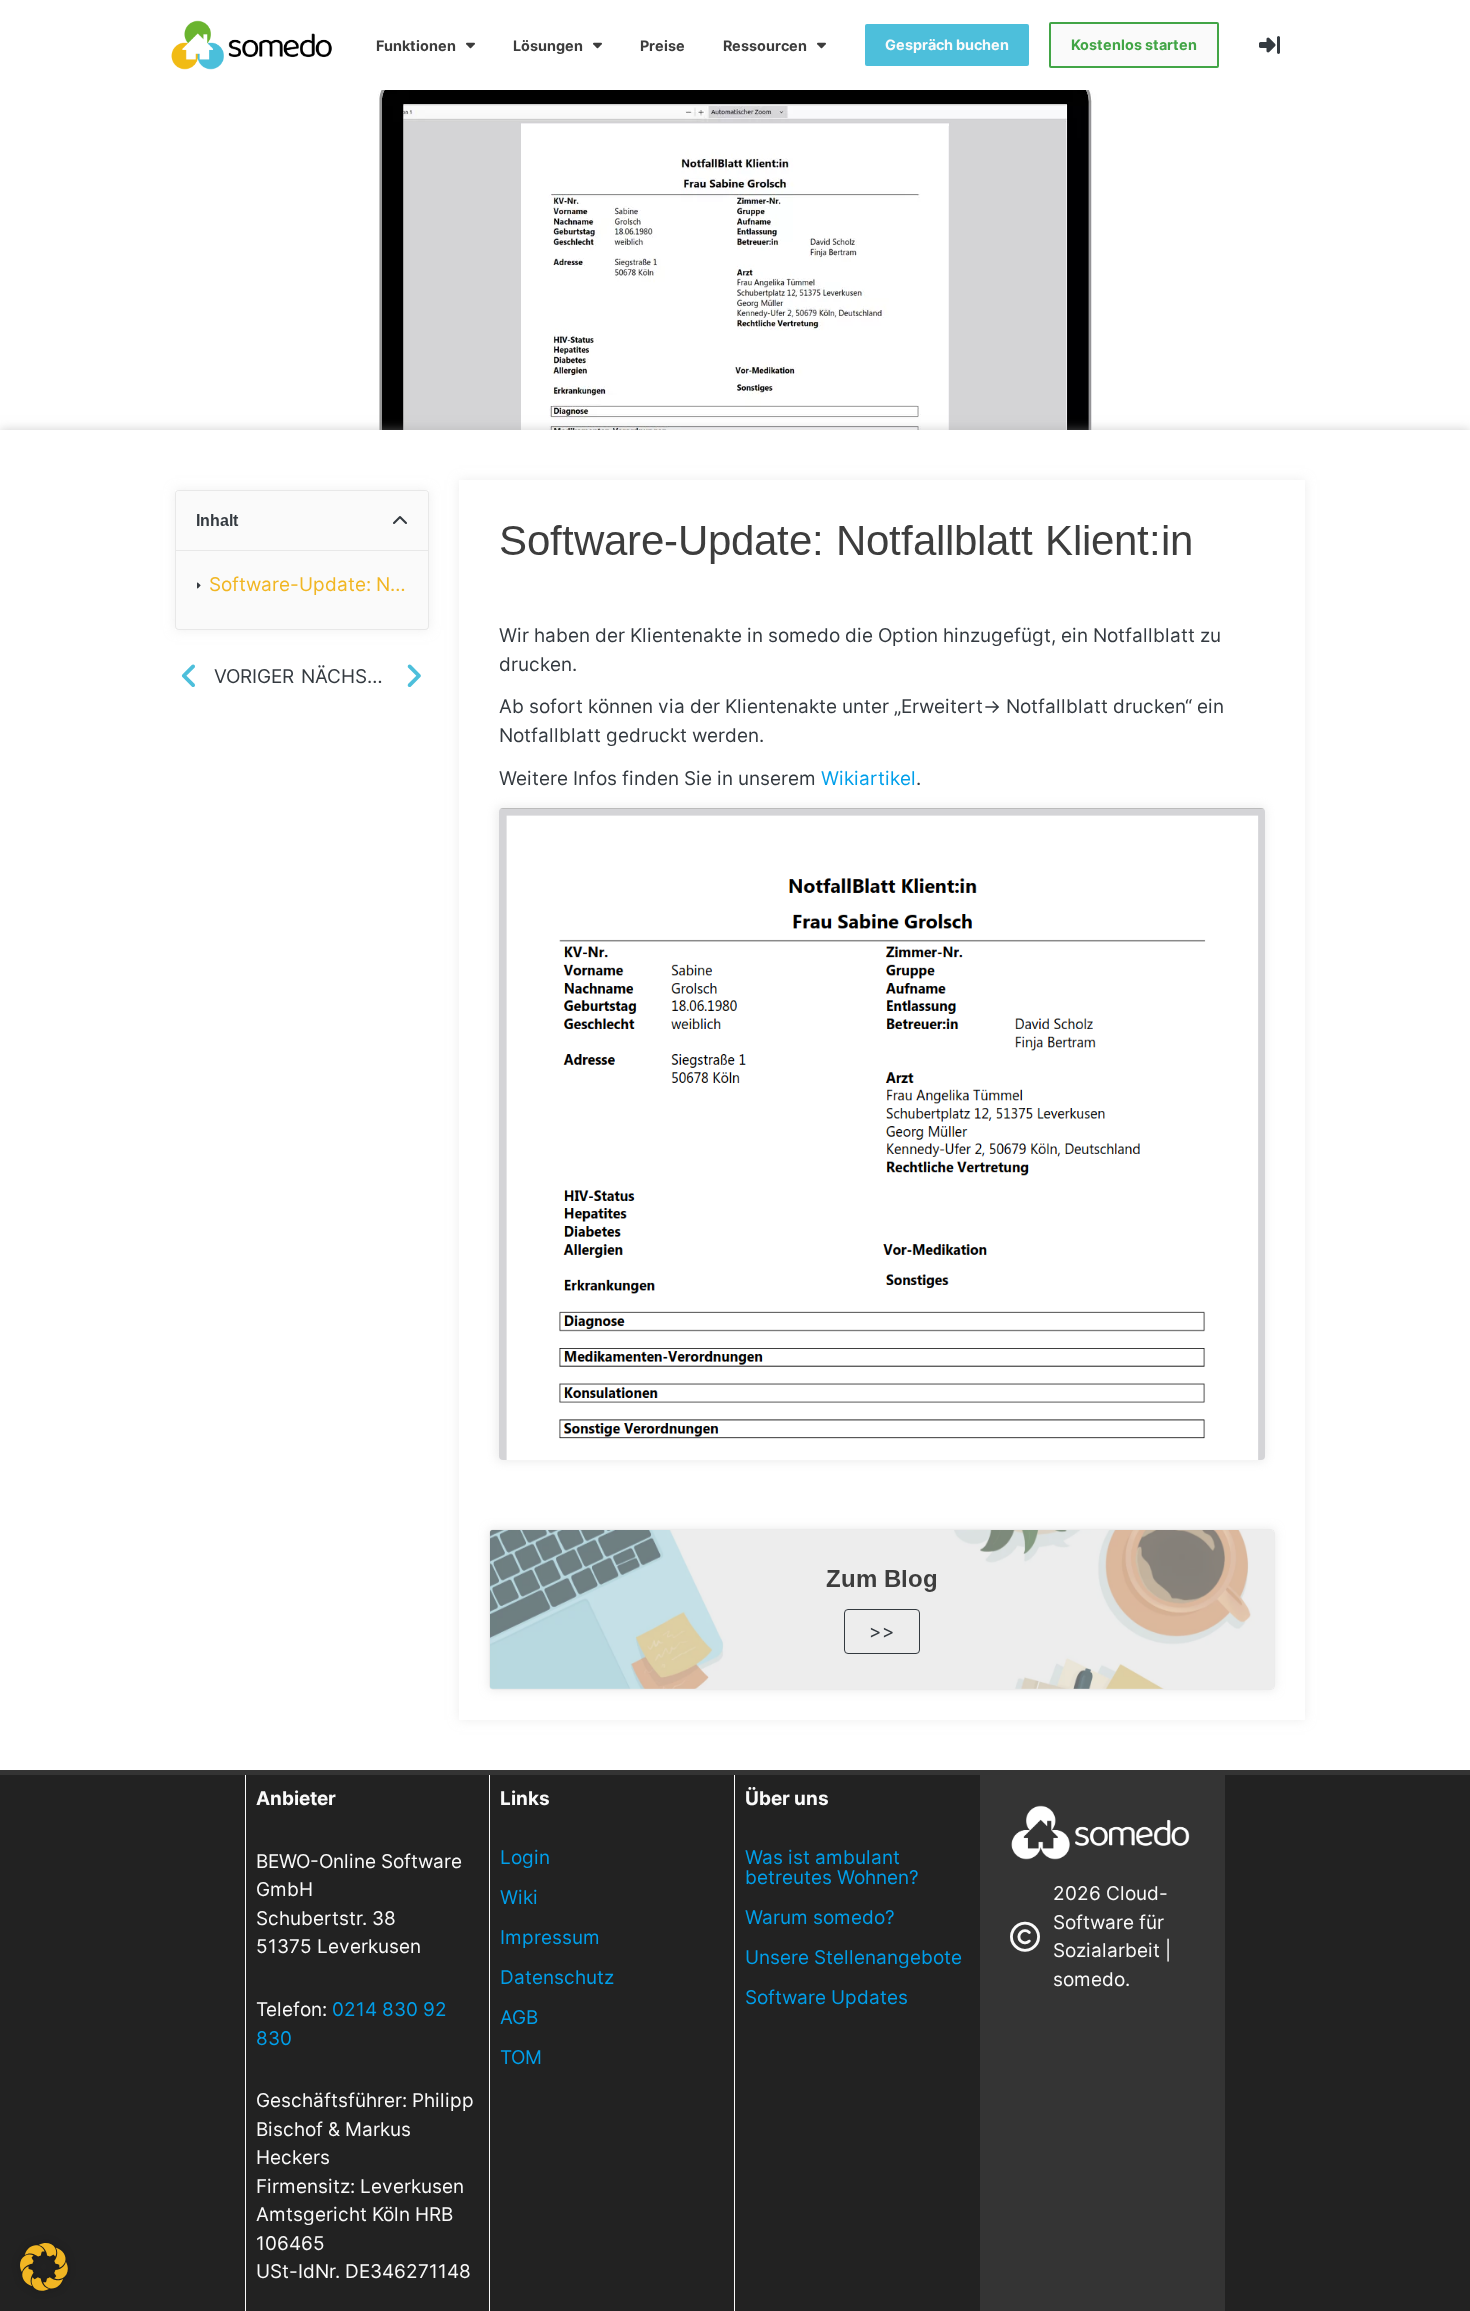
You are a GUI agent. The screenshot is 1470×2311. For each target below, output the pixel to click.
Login (525, 1857)
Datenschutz (557, 1977)
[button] (400, 521)
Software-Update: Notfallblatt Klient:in (308, 584)
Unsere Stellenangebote (853, 1957)
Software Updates (826, 1997)
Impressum (550, 1937)
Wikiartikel (868, 778)
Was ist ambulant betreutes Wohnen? (832, 1867)
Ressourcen (765, 45)
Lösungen (548, 45)
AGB (519, 2017)
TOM (521, 2057)
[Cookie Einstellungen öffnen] (44, 2284)
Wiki (519, 1897)
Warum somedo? (820, 1917)
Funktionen (416, 45)
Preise (662, 45)
